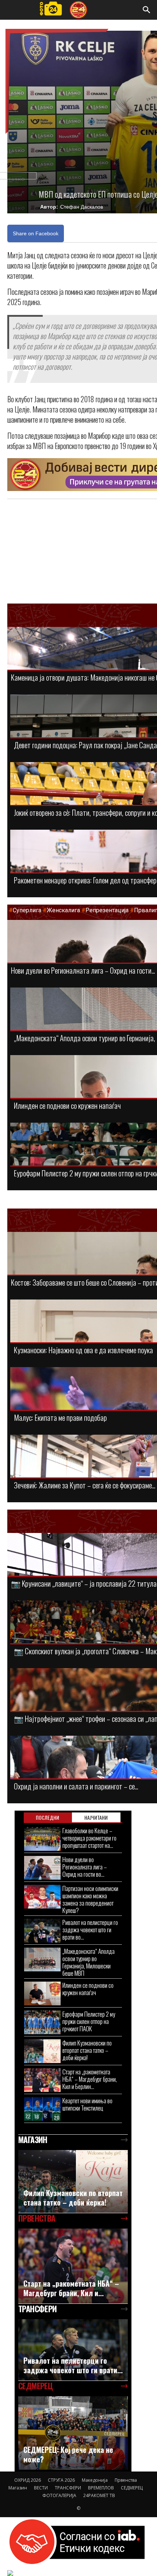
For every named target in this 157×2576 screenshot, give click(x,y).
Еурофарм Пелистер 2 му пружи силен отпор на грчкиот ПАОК (89, 2021)
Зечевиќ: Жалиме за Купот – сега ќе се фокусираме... (85, 1485)
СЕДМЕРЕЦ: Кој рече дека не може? (68, 2454)
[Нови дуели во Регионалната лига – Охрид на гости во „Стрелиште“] (42, 1868)
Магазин (18, 2488)
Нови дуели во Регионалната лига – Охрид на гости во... (85, 1867)
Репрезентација (107, 910)
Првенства (126, 2480)
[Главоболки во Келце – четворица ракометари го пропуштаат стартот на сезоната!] (42, 1839)
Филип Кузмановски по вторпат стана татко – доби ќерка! (87, 2050)
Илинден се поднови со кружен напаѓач (67, 1105)
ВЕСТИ (41, 2488)
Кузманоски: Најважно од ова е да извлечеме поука (83, 1350)
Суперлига (27, 910)
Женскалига (64, 910)
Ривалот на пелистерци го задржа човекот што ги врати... (73, 2365)
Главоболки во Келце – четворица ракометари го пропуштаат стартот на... (89, 1838)
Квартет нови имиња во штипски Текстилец (87, 2104)
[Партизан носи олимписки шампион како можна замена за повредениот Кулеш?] (42, 1897)
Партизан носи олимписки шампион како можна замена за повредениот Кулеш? (90, 1899)
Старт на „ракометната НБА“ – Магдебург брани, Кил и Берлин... (90, 2079)
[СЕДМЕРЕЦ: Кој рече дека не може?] (73, 2433)
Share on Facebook (36, 233)
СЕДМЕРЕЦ (132, 2488)
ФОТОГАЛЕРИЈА (59, 2495)
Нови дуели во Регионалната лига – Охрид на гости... (83, 970)
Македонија (95, 2480)
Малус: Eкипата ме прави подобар (60, 1417)
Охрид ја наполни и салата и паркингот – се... (76, 1786)
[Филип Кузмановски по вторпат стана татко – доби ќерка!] (42, 2051)
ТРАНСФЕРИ (68, 2488)
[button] (147, 10)
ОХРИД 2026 (28, 2480)
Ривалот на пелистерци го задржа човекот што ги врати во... (90, 1930)
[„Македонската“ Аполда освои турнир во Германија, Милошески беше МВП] (42, 1959)
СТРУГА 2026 (61, 2480)
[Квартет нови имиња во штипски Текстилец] (42, 2109)
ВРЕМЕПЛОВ (101, 2488)
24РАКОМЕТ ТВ (99, 2495)
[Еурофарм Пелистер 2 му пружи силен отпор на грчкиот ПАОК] (42, 2022)
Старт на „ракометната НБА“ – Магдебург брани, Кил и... (71, 2288)
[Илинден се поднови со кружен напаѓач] (42, 1993)
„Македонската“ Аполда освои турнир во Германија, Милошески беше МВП (89, 1962)
